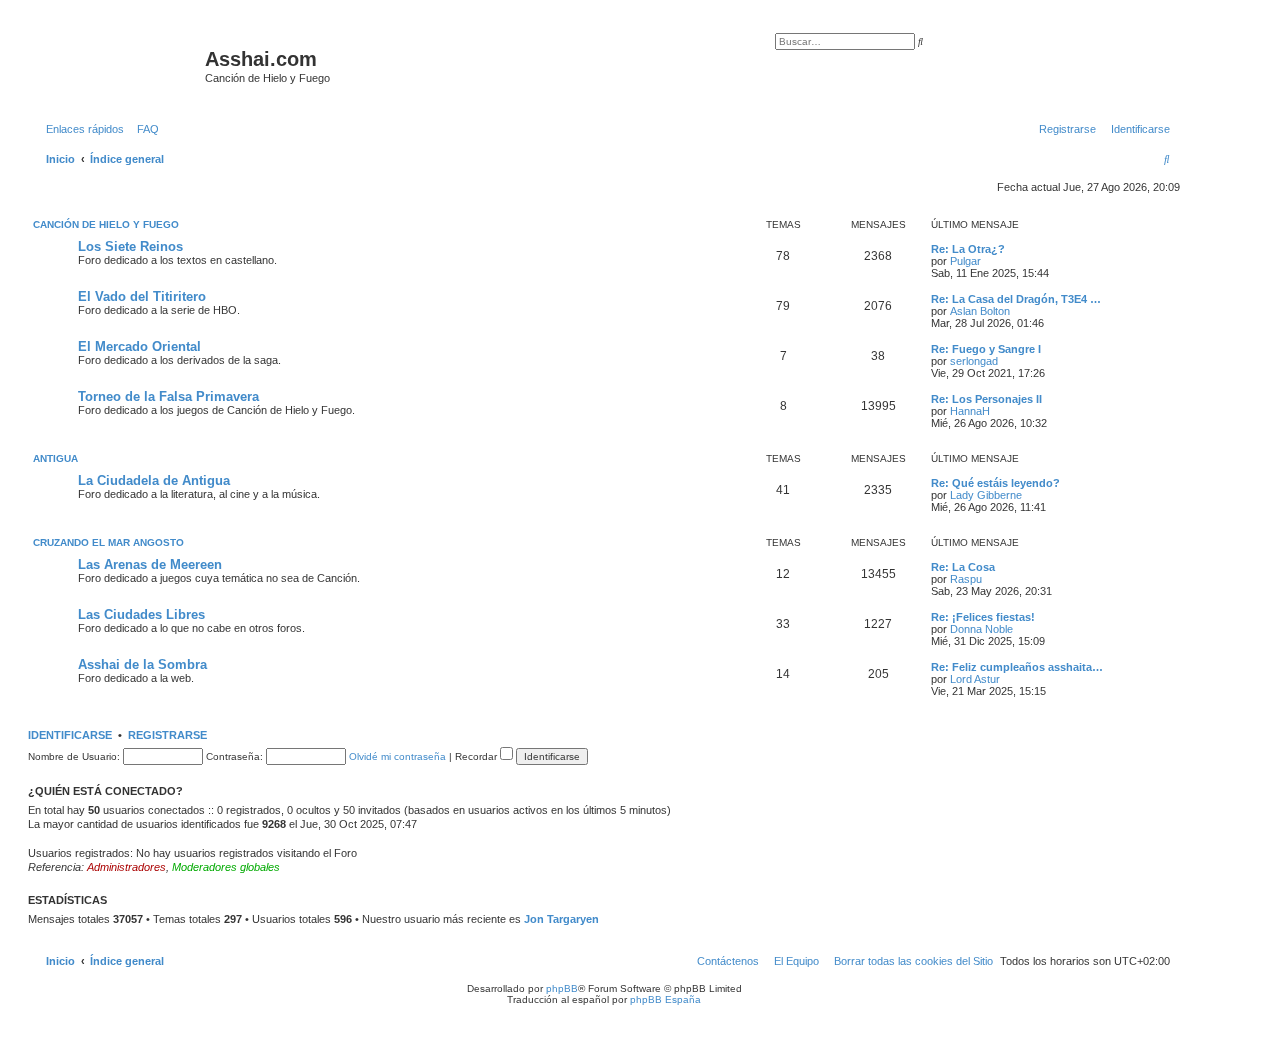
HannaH (970, 411)
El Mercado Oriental (139, 346)
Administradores (126, 867)
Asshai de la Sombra (142, 664)
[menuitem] (144, 129)
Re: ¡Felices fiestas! (983, 617)
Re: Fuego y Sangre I (986, 349)
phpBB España (665, 999)
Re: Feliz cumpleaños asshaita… (1017, 667)
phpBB (562, 988)
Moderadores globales (226, 867)
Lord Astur (975, 679)
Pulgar (965, 261)
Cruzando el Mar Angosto (108, 542)
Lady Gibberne (986, 495)
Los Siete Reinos (130, 246)
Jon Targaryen (561, 919)
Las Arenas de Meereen (150, 564)
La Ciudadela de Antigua (154, 480)
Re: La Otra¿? (968, 249)
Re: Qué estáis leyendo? (995, 483)
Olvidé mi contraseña (397, 756)
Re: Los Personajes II (986, 399)
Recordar (477, 756)
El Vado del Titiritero (142, 296)
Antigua (55, 458)
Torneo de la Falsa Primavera (168, 396)
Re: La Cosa (963, 567)
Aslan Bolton (980, 311)
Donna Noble (981, 629)
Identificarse (70, 735)
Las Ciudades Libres (141, 614)
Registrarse (167, 735)
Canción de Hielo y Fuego (106, 224)
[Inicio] (119, 65)
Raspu (966, 579)
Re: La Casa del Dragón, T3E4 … (1016, 299)
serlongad (974, 361)
